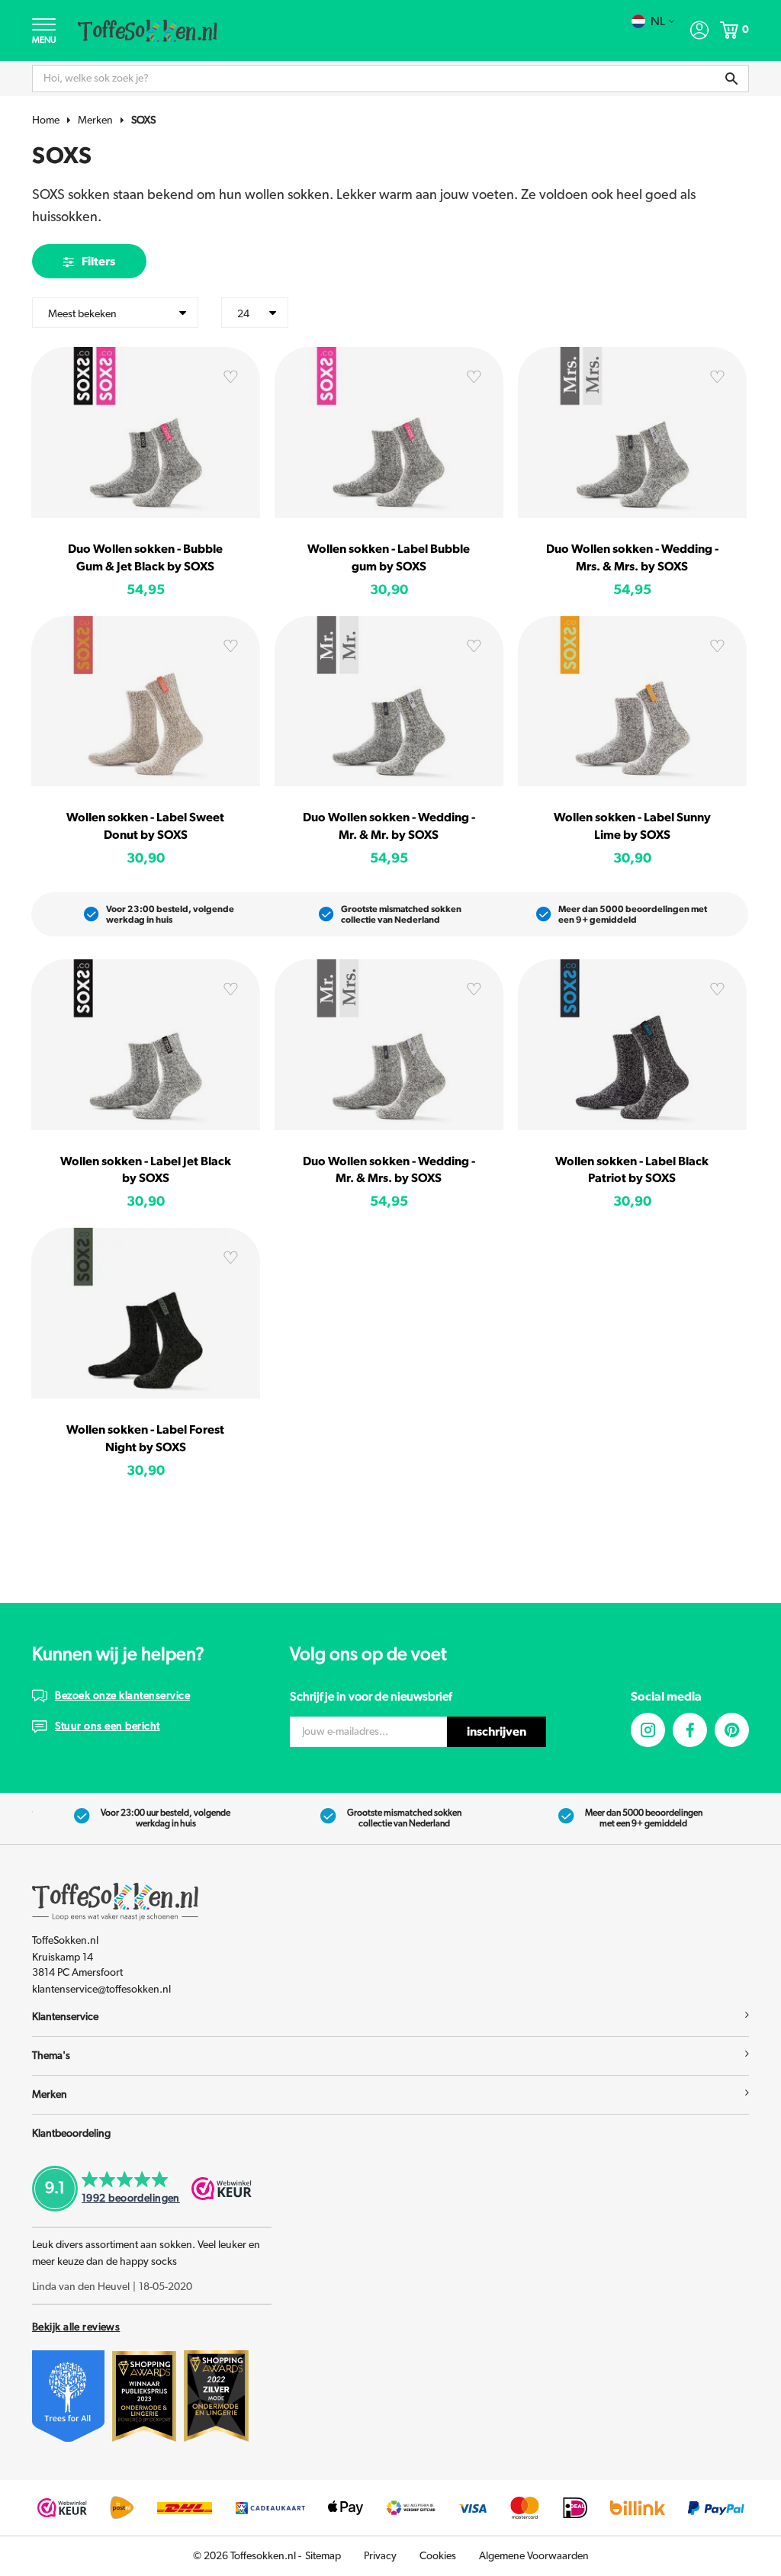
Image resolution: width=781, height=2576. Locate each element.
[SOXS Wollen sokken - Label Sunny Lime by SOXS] (632, 702)
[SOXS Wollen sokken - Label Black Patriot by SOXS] (632, 1045)
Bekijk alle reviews (76, 2327)
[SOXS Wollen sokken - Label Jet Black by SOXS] (146, 1045)
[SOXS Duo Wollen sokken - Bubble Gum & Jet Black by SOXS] (146, 432)
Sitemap (323, 2556)
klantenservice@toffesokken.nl (101, 1990)
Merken (95, 120)
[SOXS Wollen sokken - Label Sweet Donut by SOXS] (146, 702)
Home (46, 120)
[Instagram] (648, 1730)
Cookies (438, 2556)
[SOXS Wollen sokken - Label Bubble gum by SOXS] (389, 432)
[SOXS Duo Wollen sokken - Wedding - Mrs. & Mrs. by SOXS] (632, 432)
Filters (98, 262)
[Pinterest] (732, 1730)
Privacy (380, 2556)
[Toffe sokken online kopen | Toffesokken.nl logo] (148, 30)
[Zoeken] (731, 79)
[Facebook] (690, 1730)
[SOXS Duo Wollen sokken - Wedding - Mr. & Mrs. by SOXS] (389, 1045)
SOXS (143, 120)
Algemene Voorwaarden (534, 2556)
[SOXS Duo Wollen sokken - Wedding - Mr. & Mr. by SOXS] (389, 702)
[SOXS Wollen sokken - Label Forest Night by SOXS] (146, 1313)
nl (658, 21)
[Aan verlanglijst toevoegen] (230, 380)
